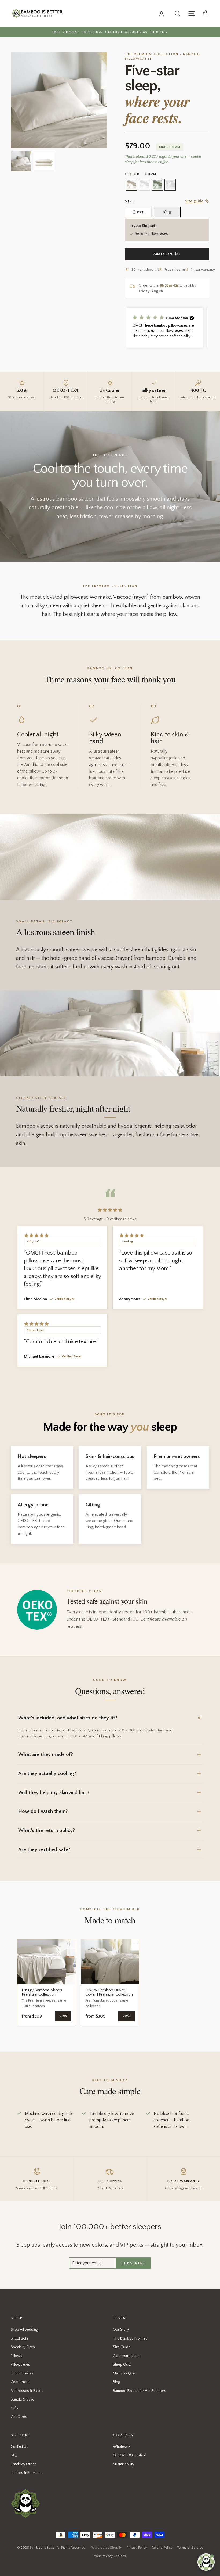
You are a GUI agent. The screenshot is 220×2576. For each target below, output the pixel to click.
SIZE (130, 201)
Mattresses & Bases (27, 2391)
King (167, 212)
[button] (164, 328)
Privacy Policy (137, 2548)
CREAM (131, 185)
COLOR (140, 174)
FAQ (14, 2455)
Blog (116, 2382)
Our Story (121, 2330)
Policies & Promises (27, 2473)
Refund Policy (162, 2548)
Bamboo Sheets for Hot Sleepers (140, 2391)
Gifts (15, 2408)
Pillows (16, 2356)
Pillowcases (20, 2365)
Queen (138, 212)
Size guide (194, 201)
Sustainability (124, 2464)
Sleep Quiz (122, 2365)
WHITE (170, 185)
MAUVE (144, 185)
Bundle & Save (23, 2399)
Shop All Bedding (24, 2330)
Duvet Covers (22, 2373)
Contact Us (19, 2447)
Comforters (20, 2382)
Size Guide (122, 2347)
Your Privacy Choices (110, 2556)
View (63, 2016)
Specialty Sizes (23, 2347)
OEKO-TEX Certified (130, 2455)
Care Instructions (127, 2356)
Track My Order (23, 2464)
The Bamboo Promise (130, 2338)
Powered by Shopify (106, 2548)
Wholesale (122, 2447)
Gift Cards (19, 2417)
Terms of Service (190, 2548)
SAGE (157, 185)
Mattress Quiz (124, 2373)
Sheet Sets (19, 2338)
